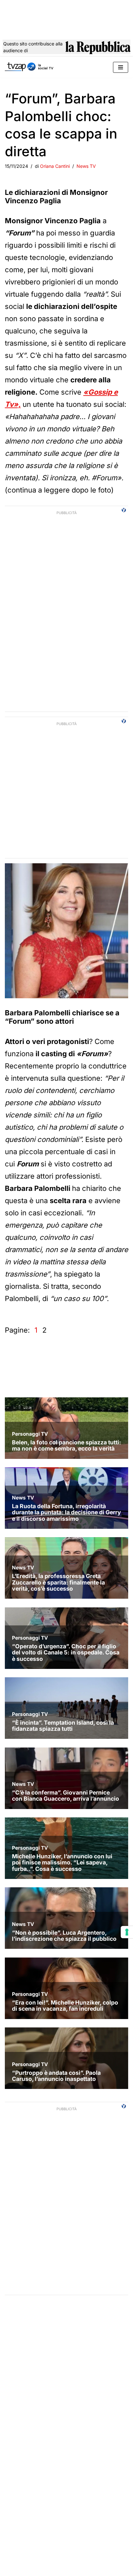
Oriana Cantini (55, 166)
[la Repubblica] (98, 49)
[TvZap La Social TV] (29, 67)
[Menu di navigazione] (121, 67)
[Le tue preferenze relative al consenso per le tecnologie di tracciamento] (127, 1932)
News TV (86, 166)
